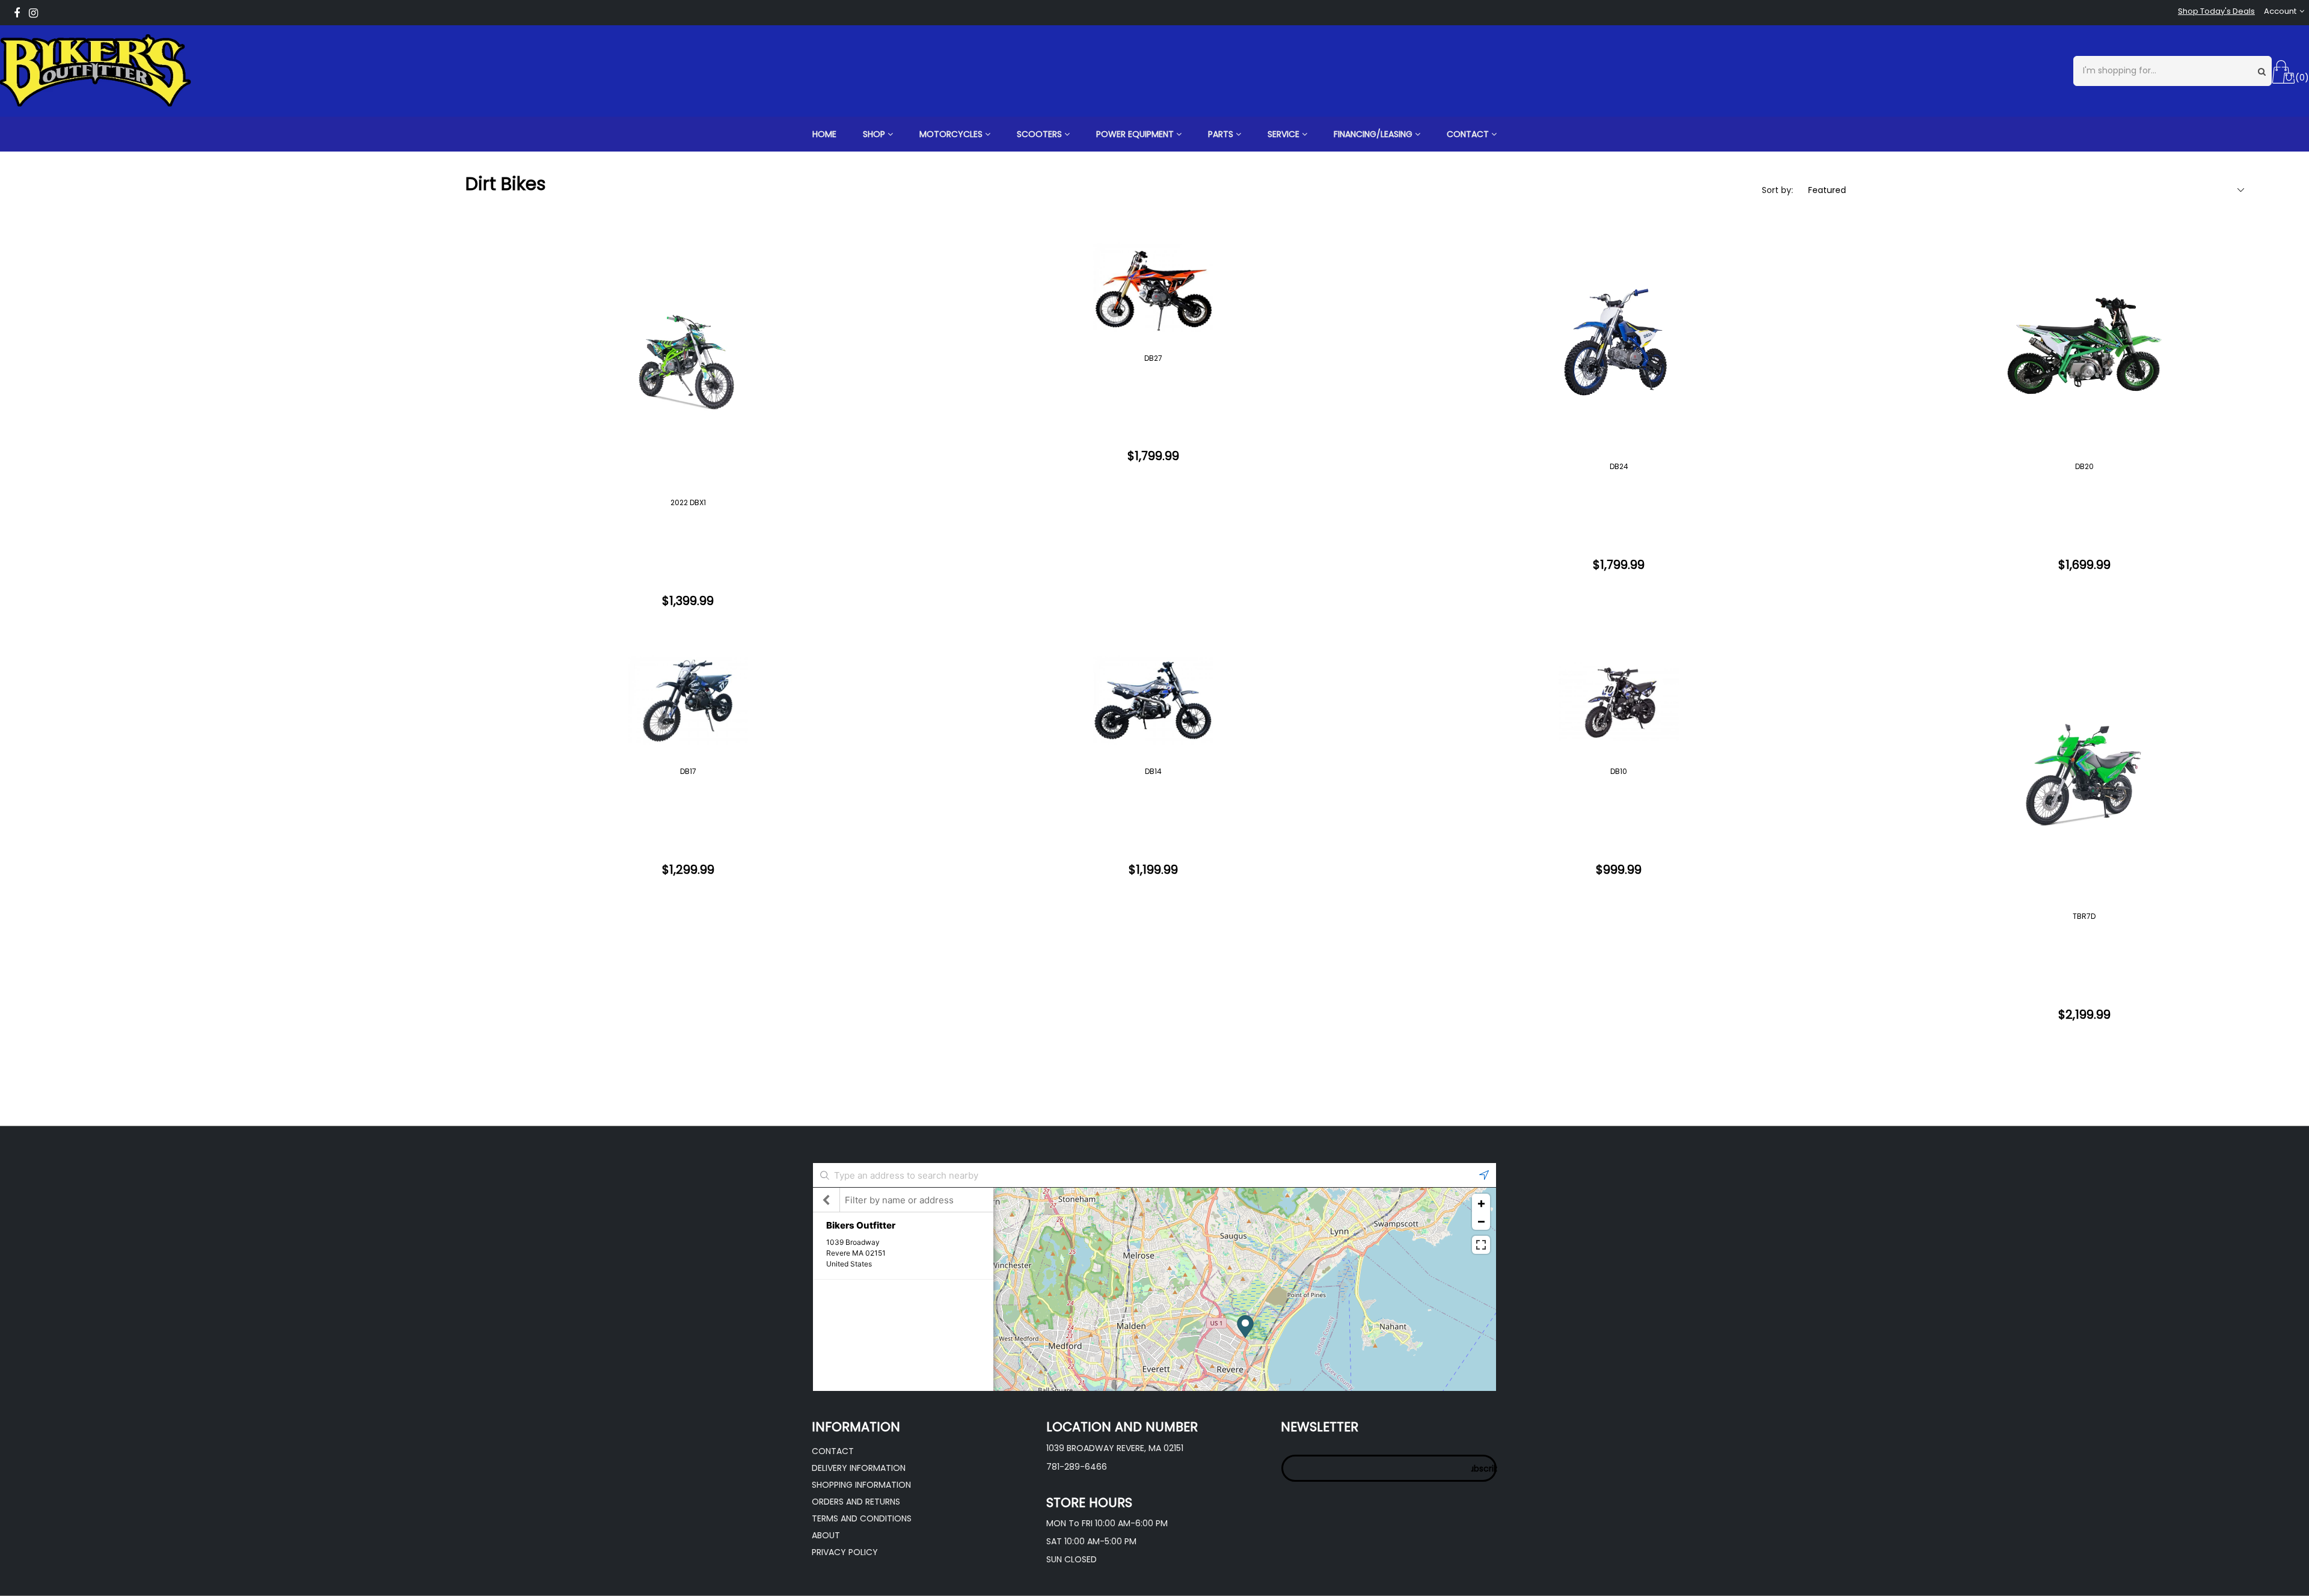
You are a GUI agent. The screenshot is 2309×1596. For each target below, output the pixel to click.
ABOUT (826, 1535)
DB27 (1153, 358)
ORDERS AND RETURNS (856, 1502)
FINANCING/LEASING (1374, 134)
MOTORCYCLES (952, 134)
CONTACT (1469, 134)
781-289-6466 (1077, 1467)
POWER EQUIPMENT (1136, 134)
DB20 (2084, 466)
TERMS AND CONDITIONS (862, 1518)
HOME (824, 134)
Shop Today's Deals (2216, 11)
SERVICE (1285, 134)
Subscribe (1484, 1469)
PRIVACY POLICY (845, 1552)
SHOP (875, 134)
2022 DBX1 (688, 502)
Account (2280, 11)
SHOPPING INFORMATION (861, 1485)
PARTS (1222, 134)
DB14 (1153, 771)
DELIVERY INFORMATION (859, 1468)
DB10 (1619, 771)
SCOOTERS (1041, 134)
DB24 (1619, 466)
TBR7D (2084, 916)
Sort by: (1777, 190)
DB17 (688, 771)
